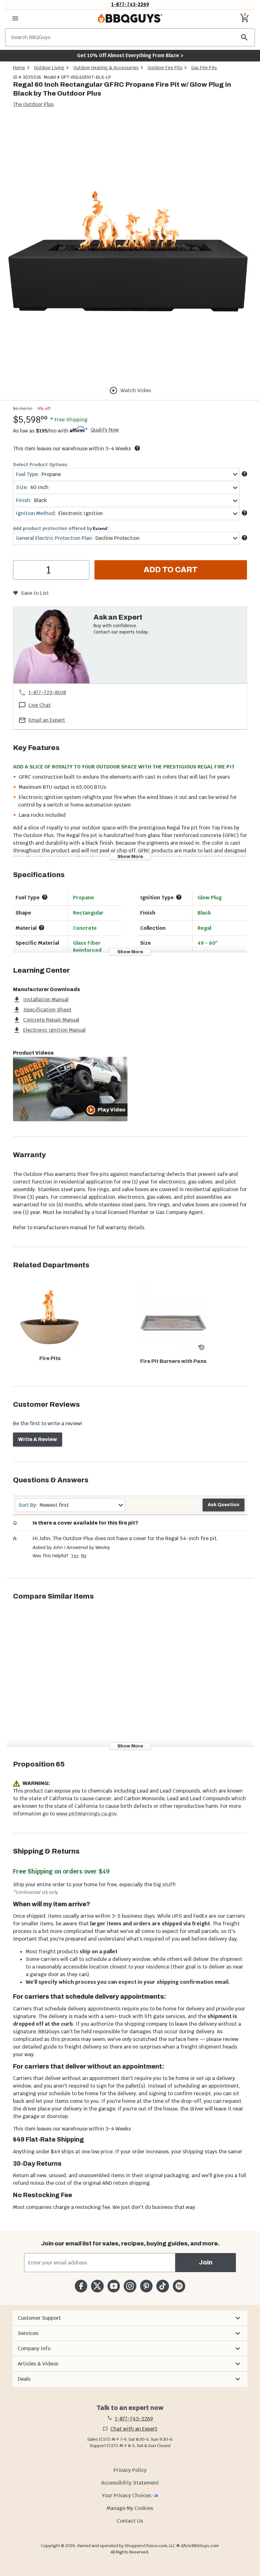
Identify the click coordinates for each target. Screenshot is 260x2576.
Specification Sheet (47, 1010)
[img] (130, 249)
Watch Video (136, 390)
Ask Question (224, 1505)
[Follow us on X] (97, 2286)
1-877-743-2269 (130, 4)
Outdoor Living (49, 68)
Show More (130, 857)
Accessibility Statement (130, 2483)
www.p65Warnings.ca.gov (86, 1814)
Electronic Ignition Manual (54, 1030)
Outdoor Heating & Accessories (106, 68)
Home (19, 68)
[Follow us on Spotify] (179, 2286)
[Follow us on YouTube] (114, 2286)
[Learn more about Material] (42, 928)
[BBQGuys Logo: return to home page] (130, 18)
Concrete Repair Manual (51, 1020)
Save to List (35, 593)
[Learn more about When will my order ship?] (137, 448)
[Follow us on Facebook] (81, 2286)
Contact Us (130, 2521)
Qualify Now (105, 430)
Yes (75, 1556)
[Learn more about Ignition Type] (179, 897)
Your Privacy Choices (127, 2495)
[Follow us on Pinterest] (146, 2286)
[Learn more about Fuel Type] (244, 474)
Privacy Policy (130, 2470)
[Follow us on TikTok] (162, 2286)
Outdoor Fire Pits (165, 68)
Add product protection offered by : (61, 528)
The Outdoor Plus (33, 104)
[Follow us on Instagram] (130, 2286)
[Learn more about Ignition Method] (244, 513)
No (84, 1556)
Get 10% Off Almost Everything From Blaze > (130, 55)
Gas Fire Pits (204, 68)
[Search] (244, 37)
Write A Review (38, 1439)
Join (206, 2262)
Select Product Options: (41, 465)
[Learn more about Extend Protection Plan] (244, 538)
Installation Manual (46, 1000)
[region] (130, 250)
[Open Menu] (15, 18)
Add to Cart (171, 570)
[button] (130, 2318)
